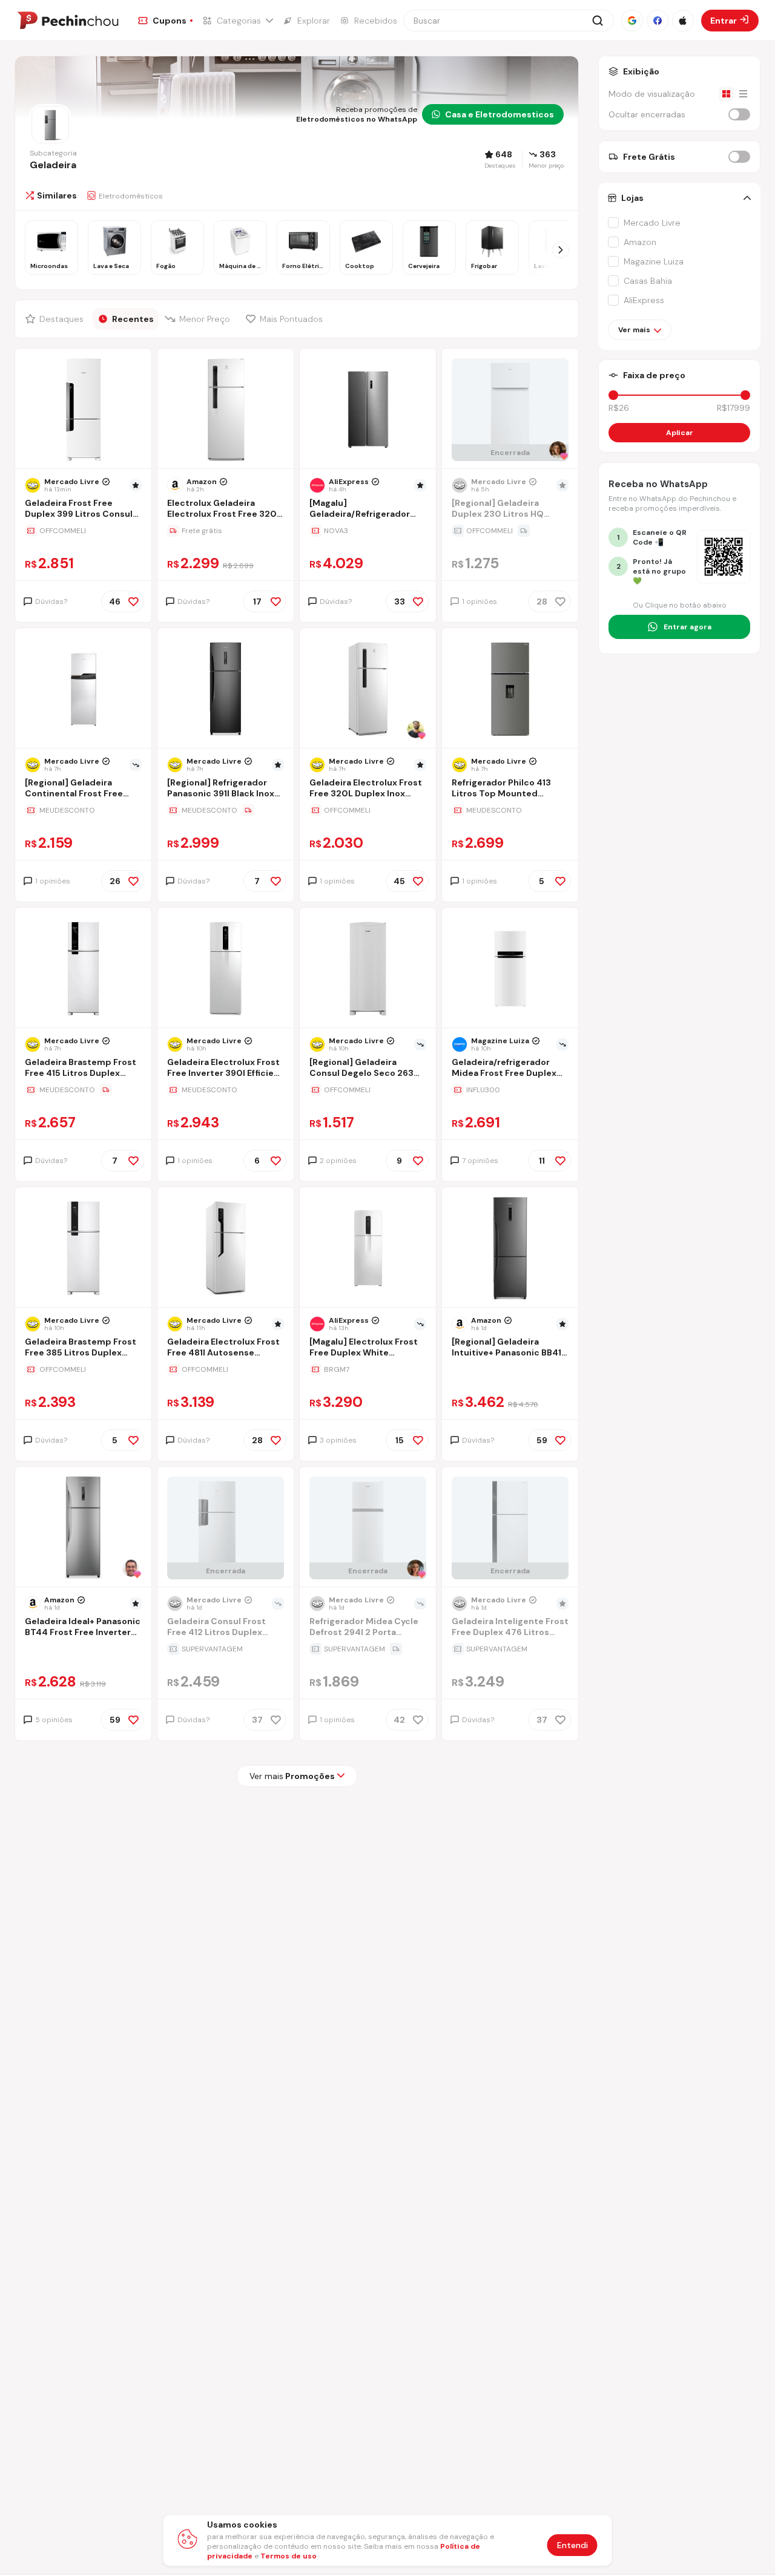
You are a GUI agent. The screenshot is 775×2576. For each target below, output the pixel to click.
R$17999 (734, 408)
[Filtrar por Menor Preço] (200, 319)
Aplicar (680, 433)
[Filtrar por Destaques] (56, 319)
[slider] (613, 395)
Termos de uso (289, 2556)
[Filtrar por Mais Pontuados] (287, 319)
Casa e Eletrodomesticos (500, 114)
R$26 (619, 408)
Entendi (572, 2545)
